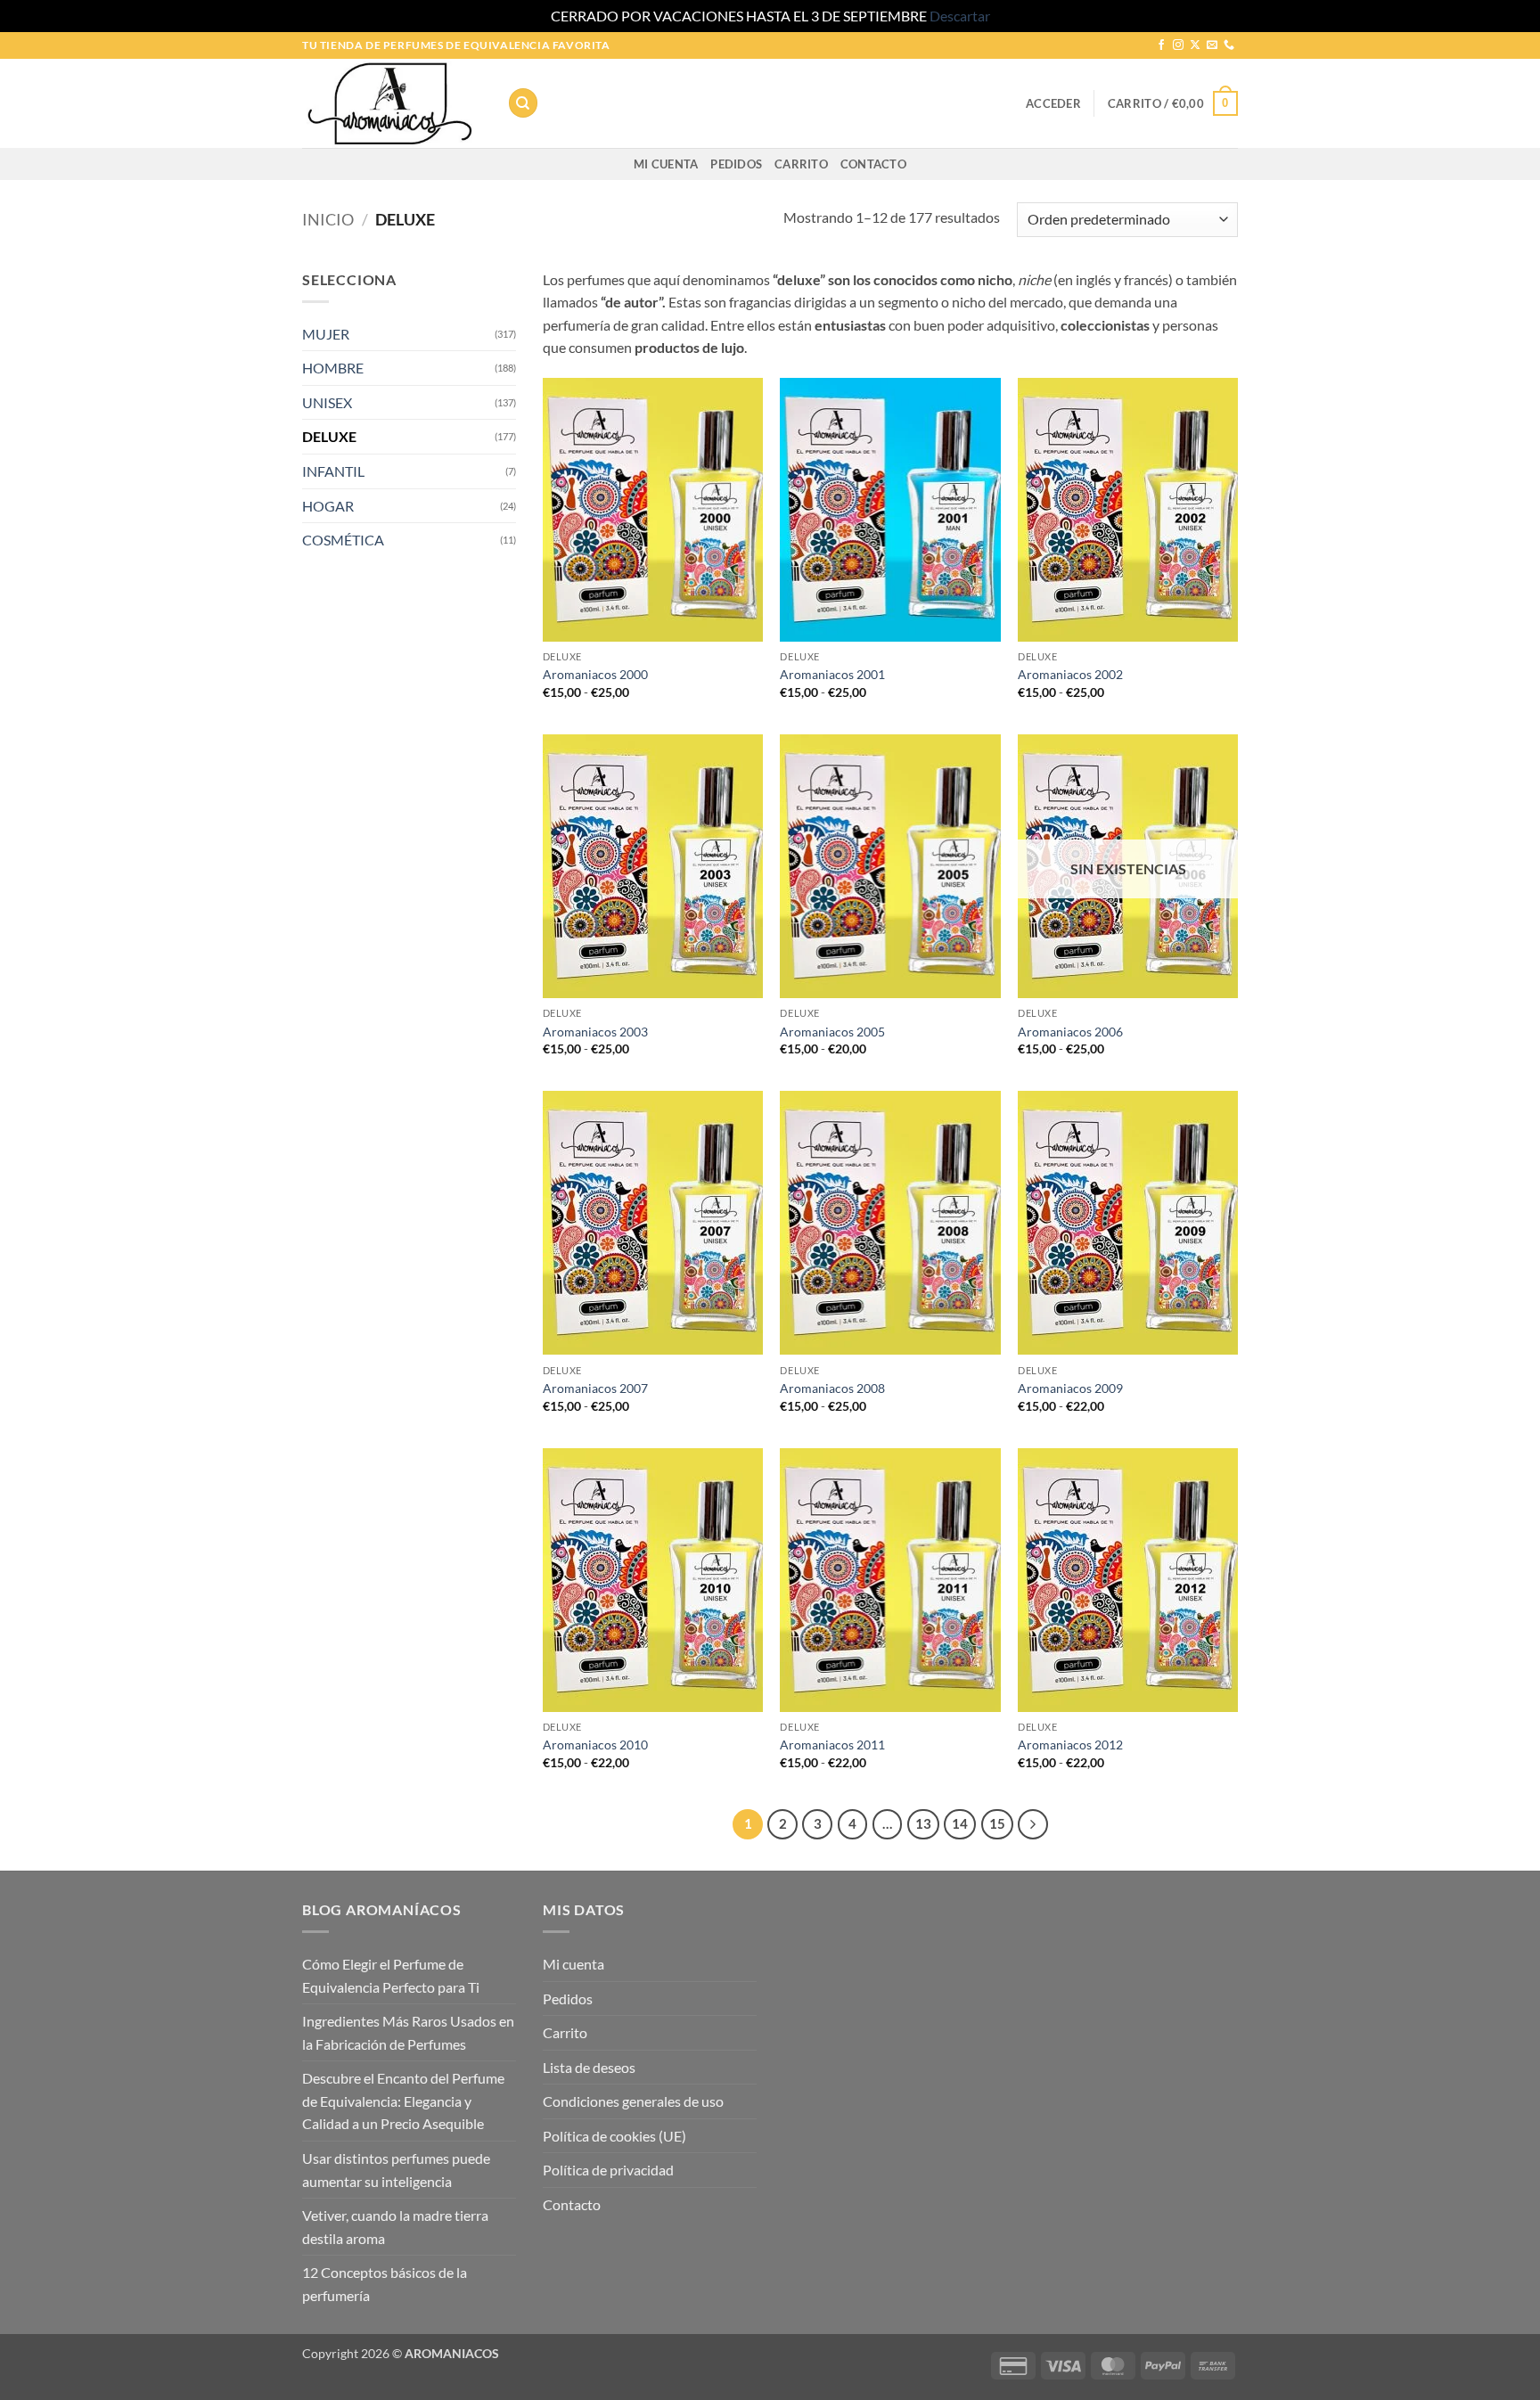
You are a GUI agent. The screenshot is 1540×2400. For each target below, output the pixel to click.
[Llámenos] (1229, 45)
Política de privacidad (608, 2170)
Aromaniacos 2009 (1070, 1388)
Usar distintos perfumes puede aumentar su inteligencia (396, 2170)
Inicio (328, 219)
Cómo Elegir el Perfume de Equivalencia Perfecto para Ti (391, 1975)
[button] (1053, 103)
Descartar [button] (960, 16)
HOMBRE (333, 368)
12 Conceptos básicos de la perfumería (385, 2284)
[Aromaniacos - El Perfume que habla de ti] (391, 103)
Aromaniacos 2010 (595, 1745)
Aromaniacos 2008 (832, 1388)
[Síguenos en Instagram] (1178, 45)
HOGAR (328, 506)
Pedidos (736, 164)
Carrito (801, 164)
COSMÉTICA (343, 540)
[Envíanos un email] (1212, 45)
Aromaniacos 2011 (832, 1745)
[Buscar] (523, 103)
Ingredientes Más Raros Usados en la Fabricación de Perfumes (408, 2032)
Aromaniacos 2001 (832, 674)
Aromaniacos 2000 (595, 674)
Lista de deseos (589, 2067)
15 (997, 1823)
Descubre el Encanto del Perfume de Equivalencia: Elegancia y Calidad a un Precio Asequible (403, 2101)
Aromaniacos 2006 (1070, 1032)
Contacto (873, 164)
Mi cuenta (666, 164)
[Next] (1033, 1824)
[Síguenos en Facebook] (1161, 45)
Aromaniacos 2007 (595, 1388)
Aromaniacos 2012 (1070, 1745)
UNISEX (327, 402)
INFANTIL (333, 471)
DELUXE (329, 436)
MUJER (326, 334)
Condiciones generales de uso (633, 2101)
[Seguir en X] (1195, 45)
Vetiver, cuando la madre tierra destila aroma (395, 2227)
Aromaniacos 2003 (595, 1032)
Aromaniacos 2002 (1070, 674)
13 (923, 1823)
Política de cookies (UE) (614, 2136)
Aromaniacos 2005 (832, 1032)
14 (960, 1823)
